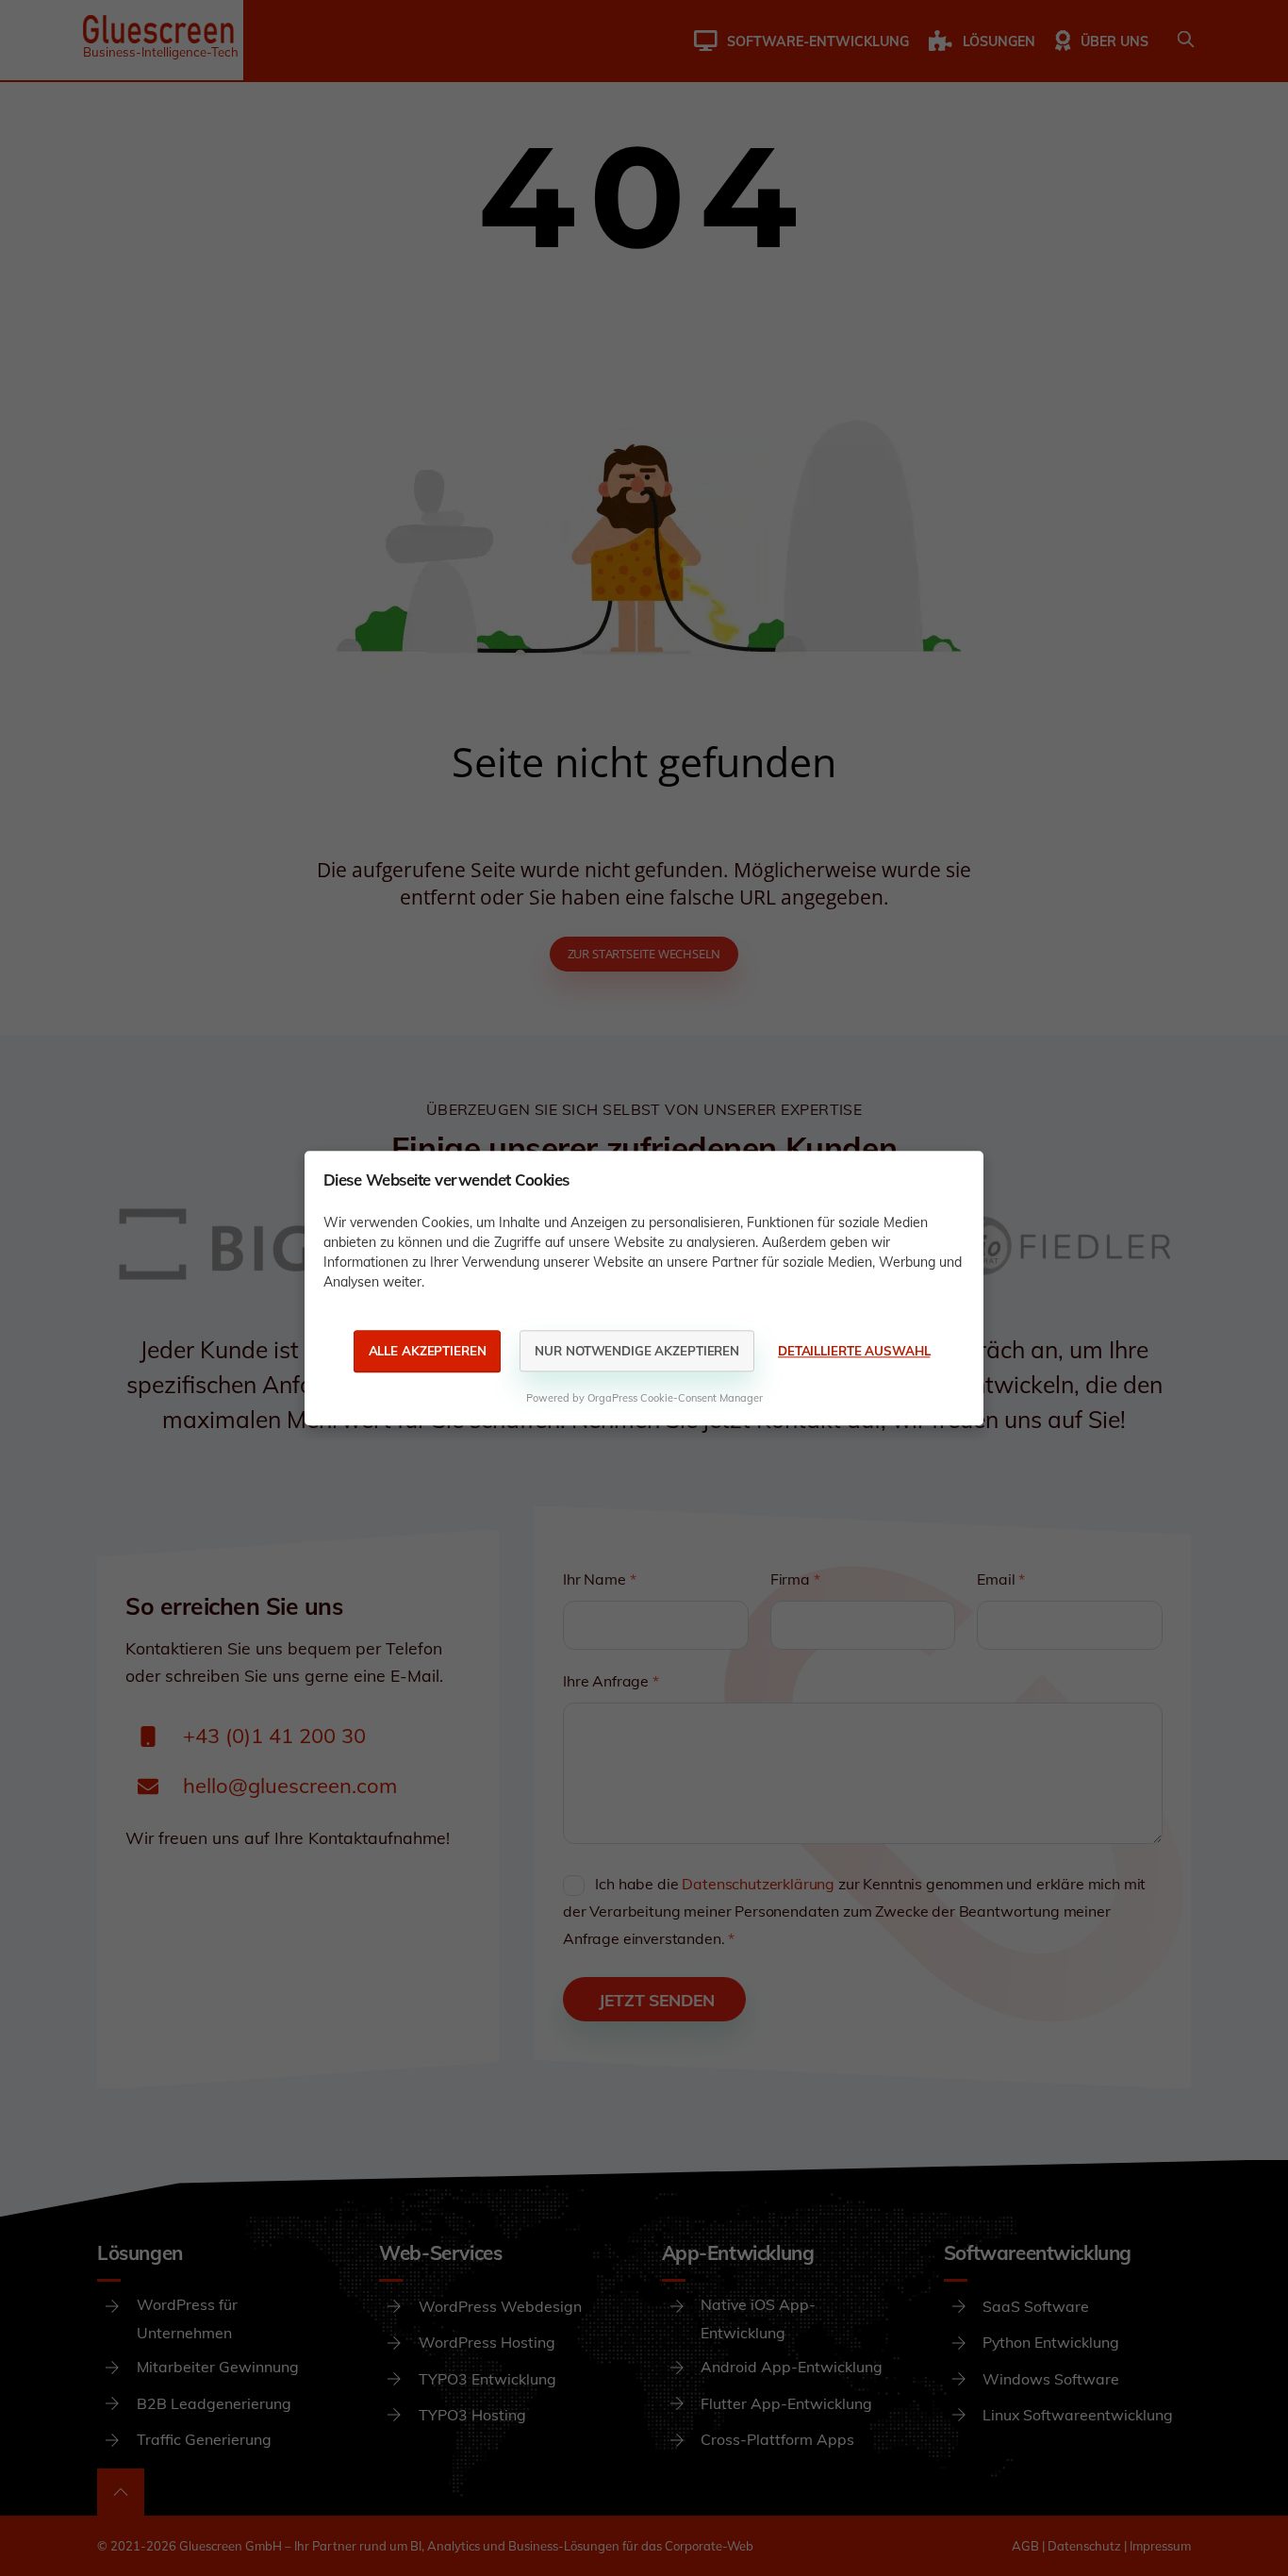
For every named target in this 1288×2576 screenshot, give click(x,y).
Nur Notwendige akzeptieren (637, 1351)
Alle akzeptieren (428, 1351)
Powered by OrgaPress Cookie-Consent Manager (644, 1399)
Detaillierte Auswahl (854, 1351)
